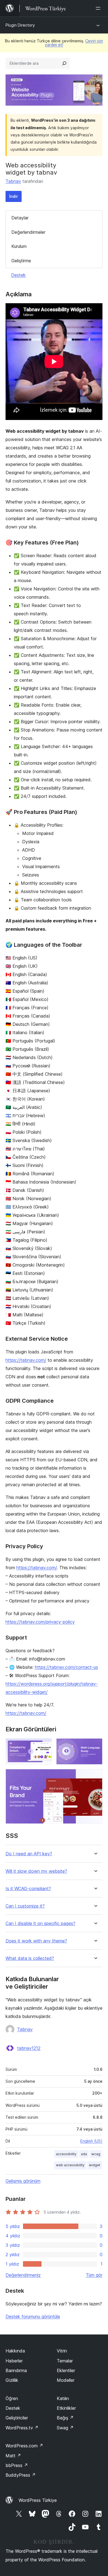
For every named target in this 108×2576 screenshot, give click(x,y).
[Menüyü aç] (99, 8)
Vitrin (62, 2351)
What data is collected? (30, 1958)
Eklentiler (66, 2370)
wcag (96, 2154)
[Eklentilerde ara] (64, 63)
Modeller (66, 2380)
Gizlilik (12, 2380)
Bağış (65, 2418)
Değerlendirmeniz (23, 2275)
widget (95, 2165)
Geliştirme (21, 261)
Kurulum (19, 246)
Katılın (63, 2398)
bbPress (17, 2465)
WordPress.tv (22, 2428)
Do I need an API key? (29, 1854)
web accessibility (70, 2165)
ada (84, 2154)
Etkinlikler (66, 2408)
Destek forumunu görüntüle (33, 2316)
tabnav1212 (29, 2048)
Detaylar (20, 218)
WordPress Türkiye (38, 2500)
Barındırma (16, 2370)
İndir (14, 196)
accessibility (66, 2154)
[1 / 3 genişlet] (44, 1746)
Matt (13, 2456)
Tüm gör (94, 2275)
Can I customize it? (25, 1906)
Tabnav (13, 181)
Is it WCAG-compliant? (28, 1889)
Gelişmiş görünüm (23, 2181)
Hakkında (15, 2351)
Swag (65, 2428)
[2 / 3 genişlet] (95, 1746)
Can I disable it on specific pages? (40, 1923)
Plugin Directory (20, 25)
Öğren (12, 2398)
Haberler (14, 2361)
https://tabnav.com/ (26, 1360)
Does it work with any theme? (36, 1941)
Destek (18, 275)
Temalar (65, 2361)
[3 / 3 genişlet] (95, 1776)
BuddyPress (21, 2475)
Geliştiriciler (17, 2418)
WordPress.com (24, 2446)
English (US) (91, 2141)
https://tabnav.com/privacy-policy (40, 1622)
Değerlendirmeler (28, 232)
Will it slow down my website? (36, 1871)
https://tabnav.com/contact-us (66, 1667)
